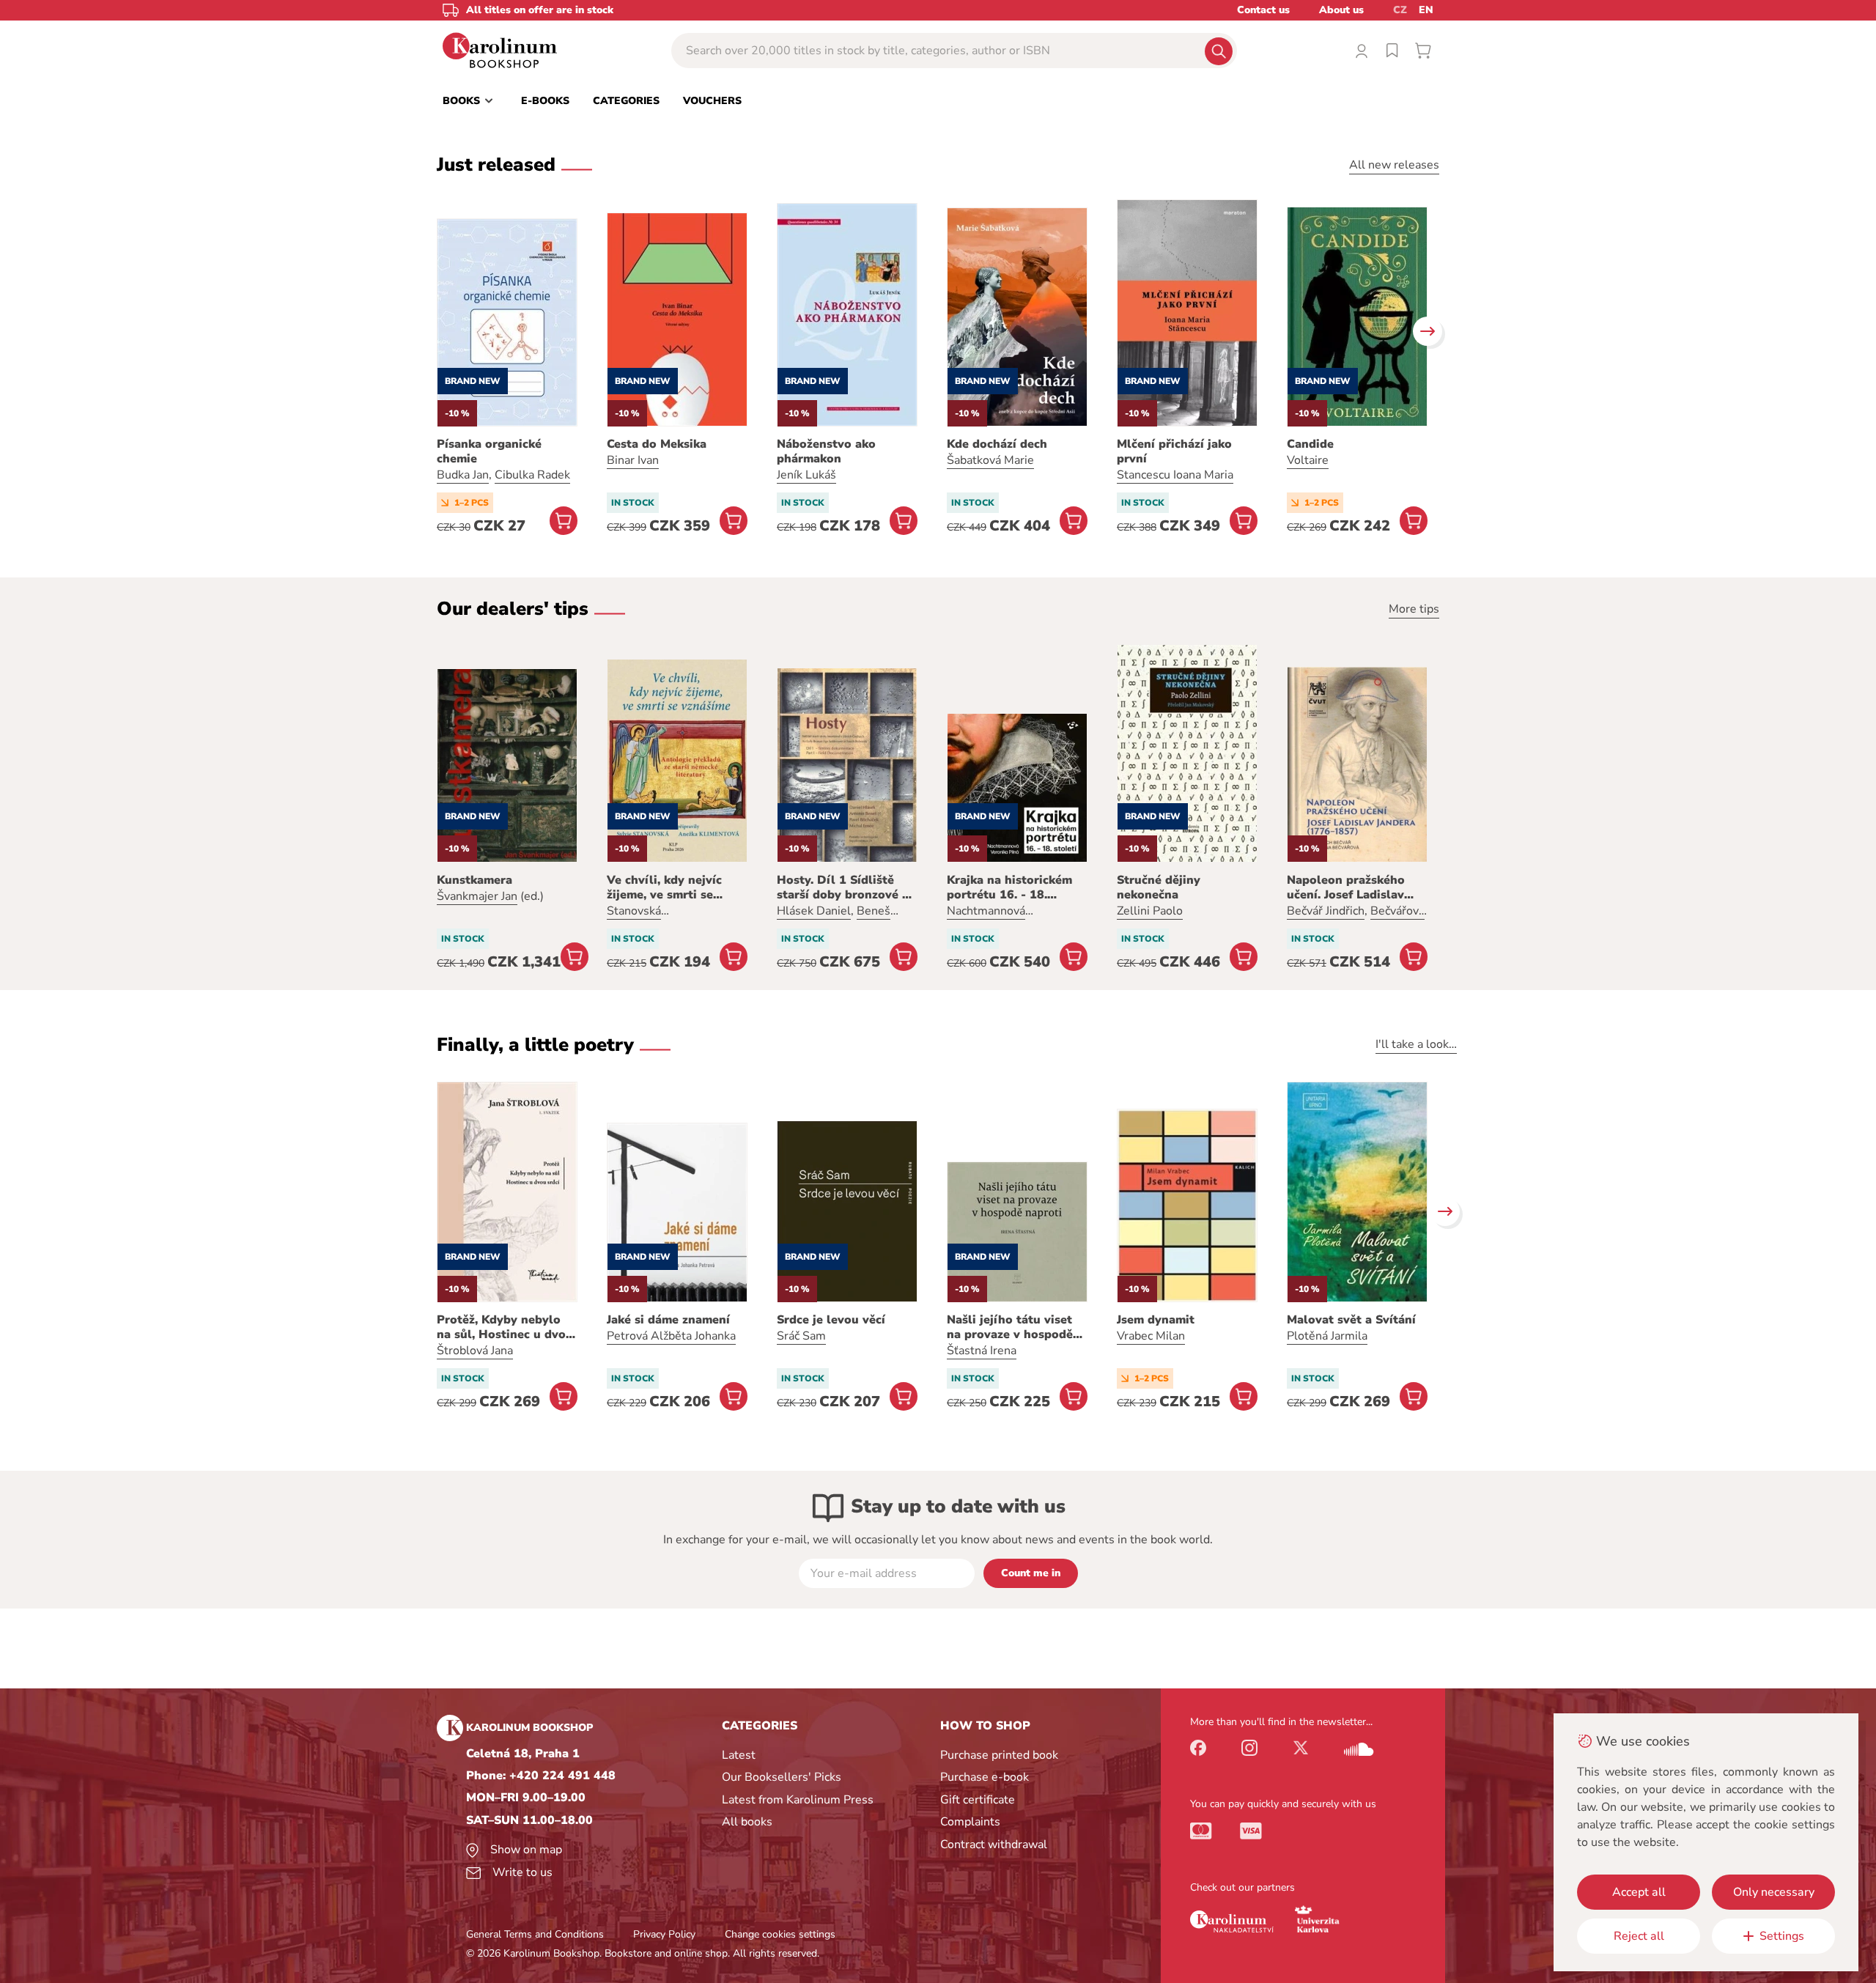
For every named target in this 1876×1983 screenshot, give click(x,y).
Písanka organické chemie (489, 451)
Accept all (1639, 1892)
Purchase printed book (999, 1755)
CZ (1400, 10)
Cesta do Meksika (657, 444)
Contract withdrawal (994, 1844)
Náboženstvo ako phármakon (826, 451)
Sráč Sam (801, 1336)
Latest (739, 1755)
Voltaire (1308, 460)
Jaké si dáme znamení (668, 1320)
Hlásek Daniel (814, 911)
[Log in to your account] (1362, 51)
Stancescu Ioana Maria (1175, 475)
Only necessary (1774, 1892)
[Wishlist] (1392, 51)
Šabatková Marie (990, 460)
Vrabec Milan (1151, 1336)
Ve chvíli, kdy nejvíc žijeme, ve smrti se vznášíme (664, 887)
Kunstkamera (474, 880)
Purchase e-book (985, 1777)
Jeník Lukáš (806, 475)
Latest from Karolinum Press (798, 1800)
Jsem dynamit (1156, 1320)
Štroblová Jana (475, 1351)
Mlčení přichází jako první (1174, 451)
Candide (1310, 444)
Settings (1782, 1936)
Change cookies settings (780, 1934)
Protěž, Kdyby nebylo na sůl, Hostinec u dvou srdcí (505, 1327)
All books (747, 1822)
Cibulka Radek (532, 475)
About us (1341, 10)
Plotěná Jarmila (1327, 1336)
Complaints (970, 1822)
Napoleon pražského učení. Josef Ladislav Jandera (1346, 887)
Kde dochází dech (997, 444)
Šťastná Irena (982, 1351)
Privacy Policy (664, 1934)
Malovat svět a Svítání (1351, 1320)
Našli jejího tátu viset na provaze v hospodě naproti (1010, 1327)
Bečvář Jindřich (1326, 911)
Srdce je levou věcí (831, 1320)
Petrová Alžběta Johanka (671, 1336)
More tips (1414, 609)
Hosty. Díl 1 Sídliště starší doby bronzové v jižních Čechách (843, 887)
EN (1426, 10)
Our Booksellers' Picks (782, 1777)
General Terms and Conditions (535, 1934)
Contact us (1263, 10)
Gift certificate (978, 1800)
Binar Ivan (633, 460)
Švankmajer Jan (477, 896)
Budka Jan (463, 475)
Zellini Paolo (1150, 911)
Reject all (1639, 1936)
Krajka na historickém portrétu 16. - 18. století (1009, 887)
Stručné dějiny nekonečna (1159, 887)
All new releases (1394, 165)
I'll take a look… (1416, 1044)
